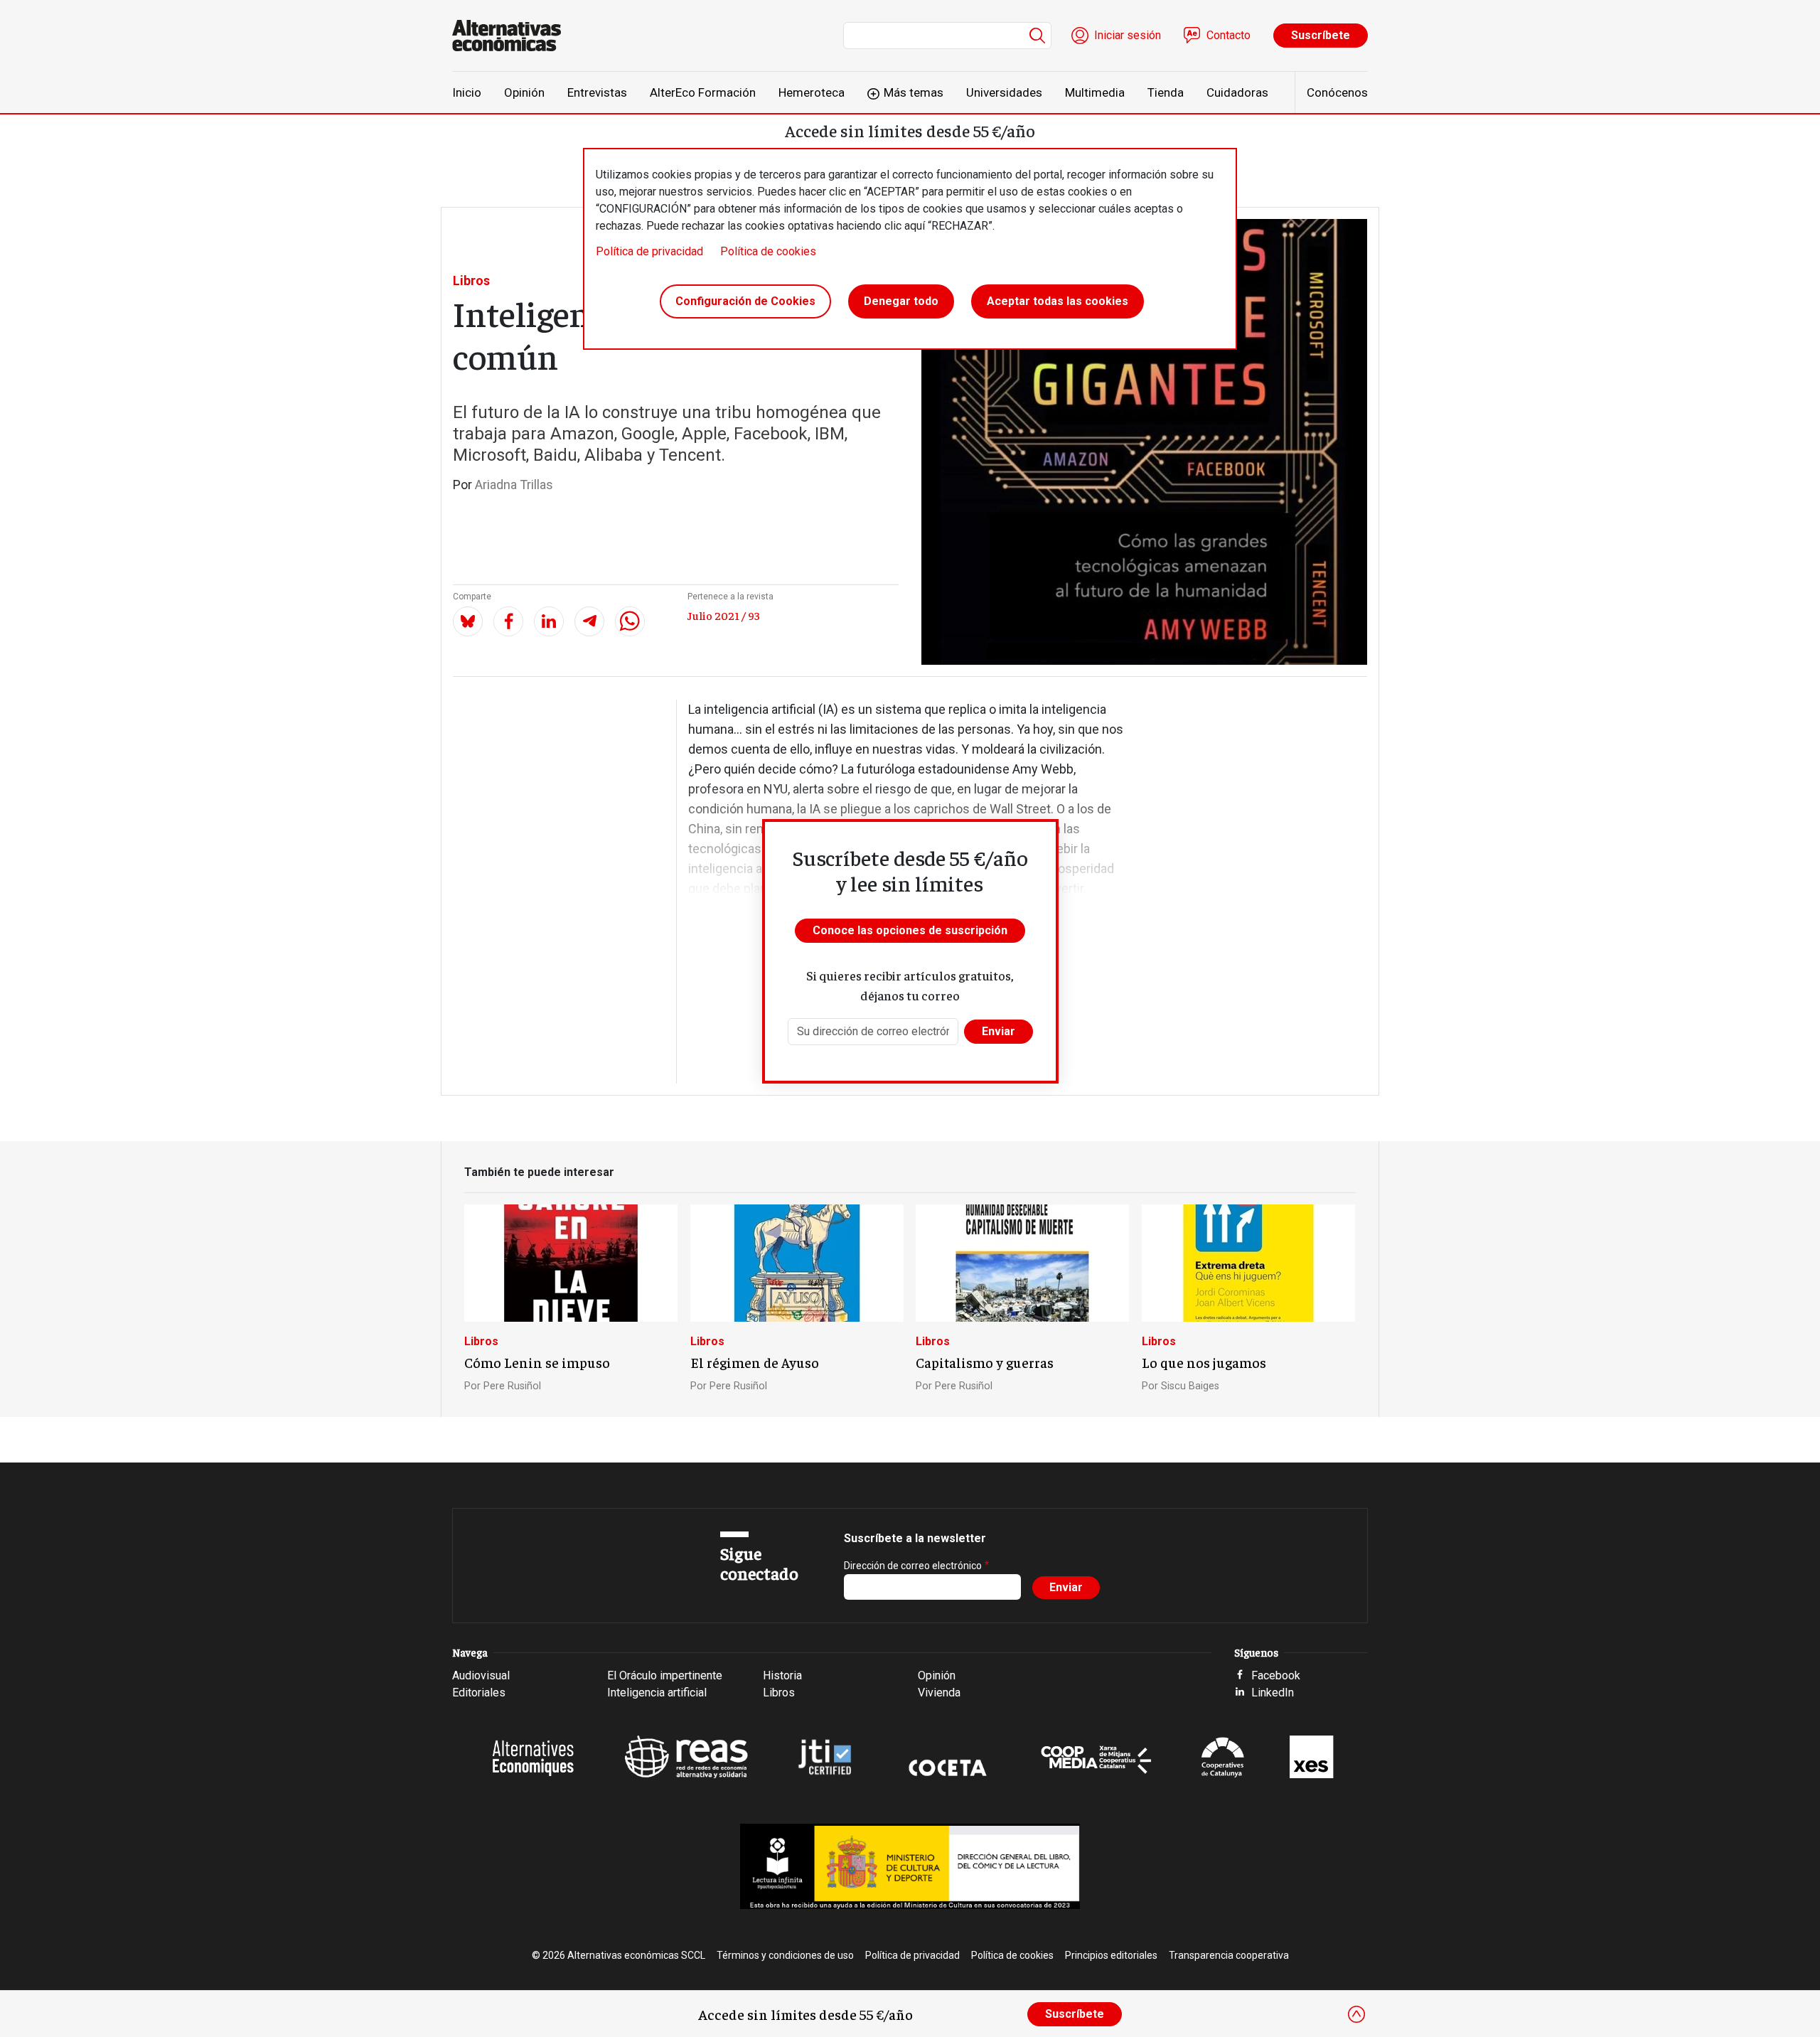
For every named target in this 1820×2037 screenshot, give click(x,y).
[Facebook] (508, 621)
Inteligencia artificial (657, 1693)
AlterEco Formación (703, 92)
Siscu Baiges (1190, 1386)
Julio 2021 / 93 (724, 615)
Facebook (1276, 1675)
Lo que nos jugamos (1204, 1362)
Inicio (467, 92)
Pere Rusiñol (512, 1386)
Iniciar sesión (1128, 35)
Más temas (914, 92)
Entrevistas (597, 92)
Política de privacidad (649, 251)
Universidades (1004, 92)
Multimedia (1095, 92)
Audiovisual (481, 1675)
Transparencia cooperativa (1229, 1955)
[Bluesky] (468, 621)
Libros (471, 280)
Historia (782, 1675)
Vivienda (939, 1693)
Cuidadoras (1237, 92)
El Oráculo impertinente (665, 1675)
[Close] (1356, 2014)
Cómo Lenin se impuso (537, 1362)
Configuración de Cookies (745, 301)
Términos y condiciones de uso (785, 1955)
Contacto (1228, 35)
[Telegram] (589, 621)
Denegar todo (901, 301)
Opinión (524, 92)
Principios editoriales (1111, 1955)
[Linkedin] (549, 621)
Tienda (1166, 92)
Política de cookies (768, 251)
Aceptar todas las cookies (1058, 301)
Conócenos (1337, 92)
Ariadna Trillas (514, 485)
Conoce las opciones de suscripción (910, 930)
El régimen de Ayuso (755, 1362)
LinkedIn (1273, 1693)
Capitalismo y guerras (985, 1362)
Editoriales (479, 1693)
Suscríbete (1321, 35)
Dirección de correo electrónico (913, 1566)
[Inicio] (512, 36)
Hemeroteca (812, 92)
